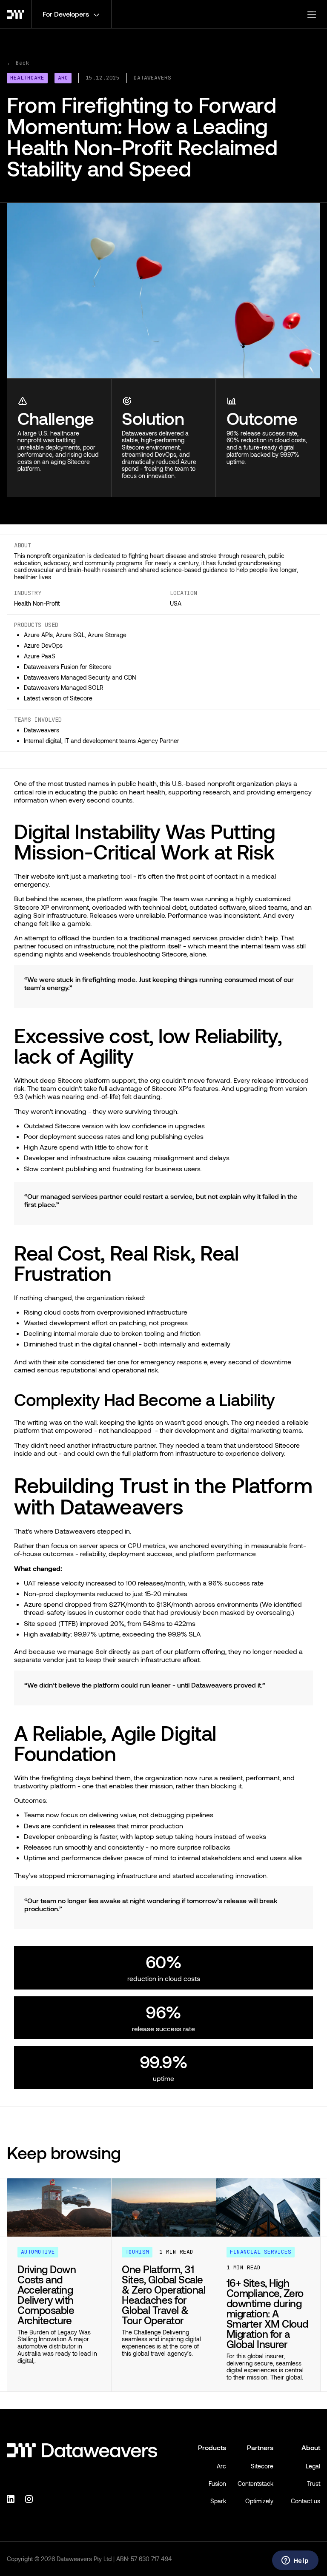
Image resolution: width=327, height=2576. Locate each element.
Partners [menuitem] (260, 2447)
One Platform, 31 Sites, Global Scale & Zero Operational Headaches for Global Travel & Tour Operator (163, 2295)
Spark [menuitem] (218, 2501)
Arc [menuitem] (221, 2466)
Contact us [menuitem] (305, 2501)
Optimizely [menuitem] (259, 2501)
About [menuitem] (311, 2447)
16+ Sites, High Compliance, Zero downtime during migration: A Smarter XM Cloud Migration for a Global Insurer (267, 2313)
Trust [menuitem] (314, 2483)
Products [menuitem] (212, 2447)
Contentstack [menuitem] (255, 2483)
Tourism (137, 2252)
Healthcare (27, 78)
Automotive (38, 2252)
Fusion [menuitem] (217, 2483)
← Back (18, 63)
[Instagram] (30, 2498)
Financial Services (261, 2252)
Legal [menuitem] (313, 2466)
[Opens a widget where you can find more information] (295, 2561)
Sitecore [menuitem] (262, 2466)
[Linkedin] (12, 2498)
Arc (63, 78)
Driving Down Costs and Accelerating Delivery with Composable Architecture (47, 2295)
